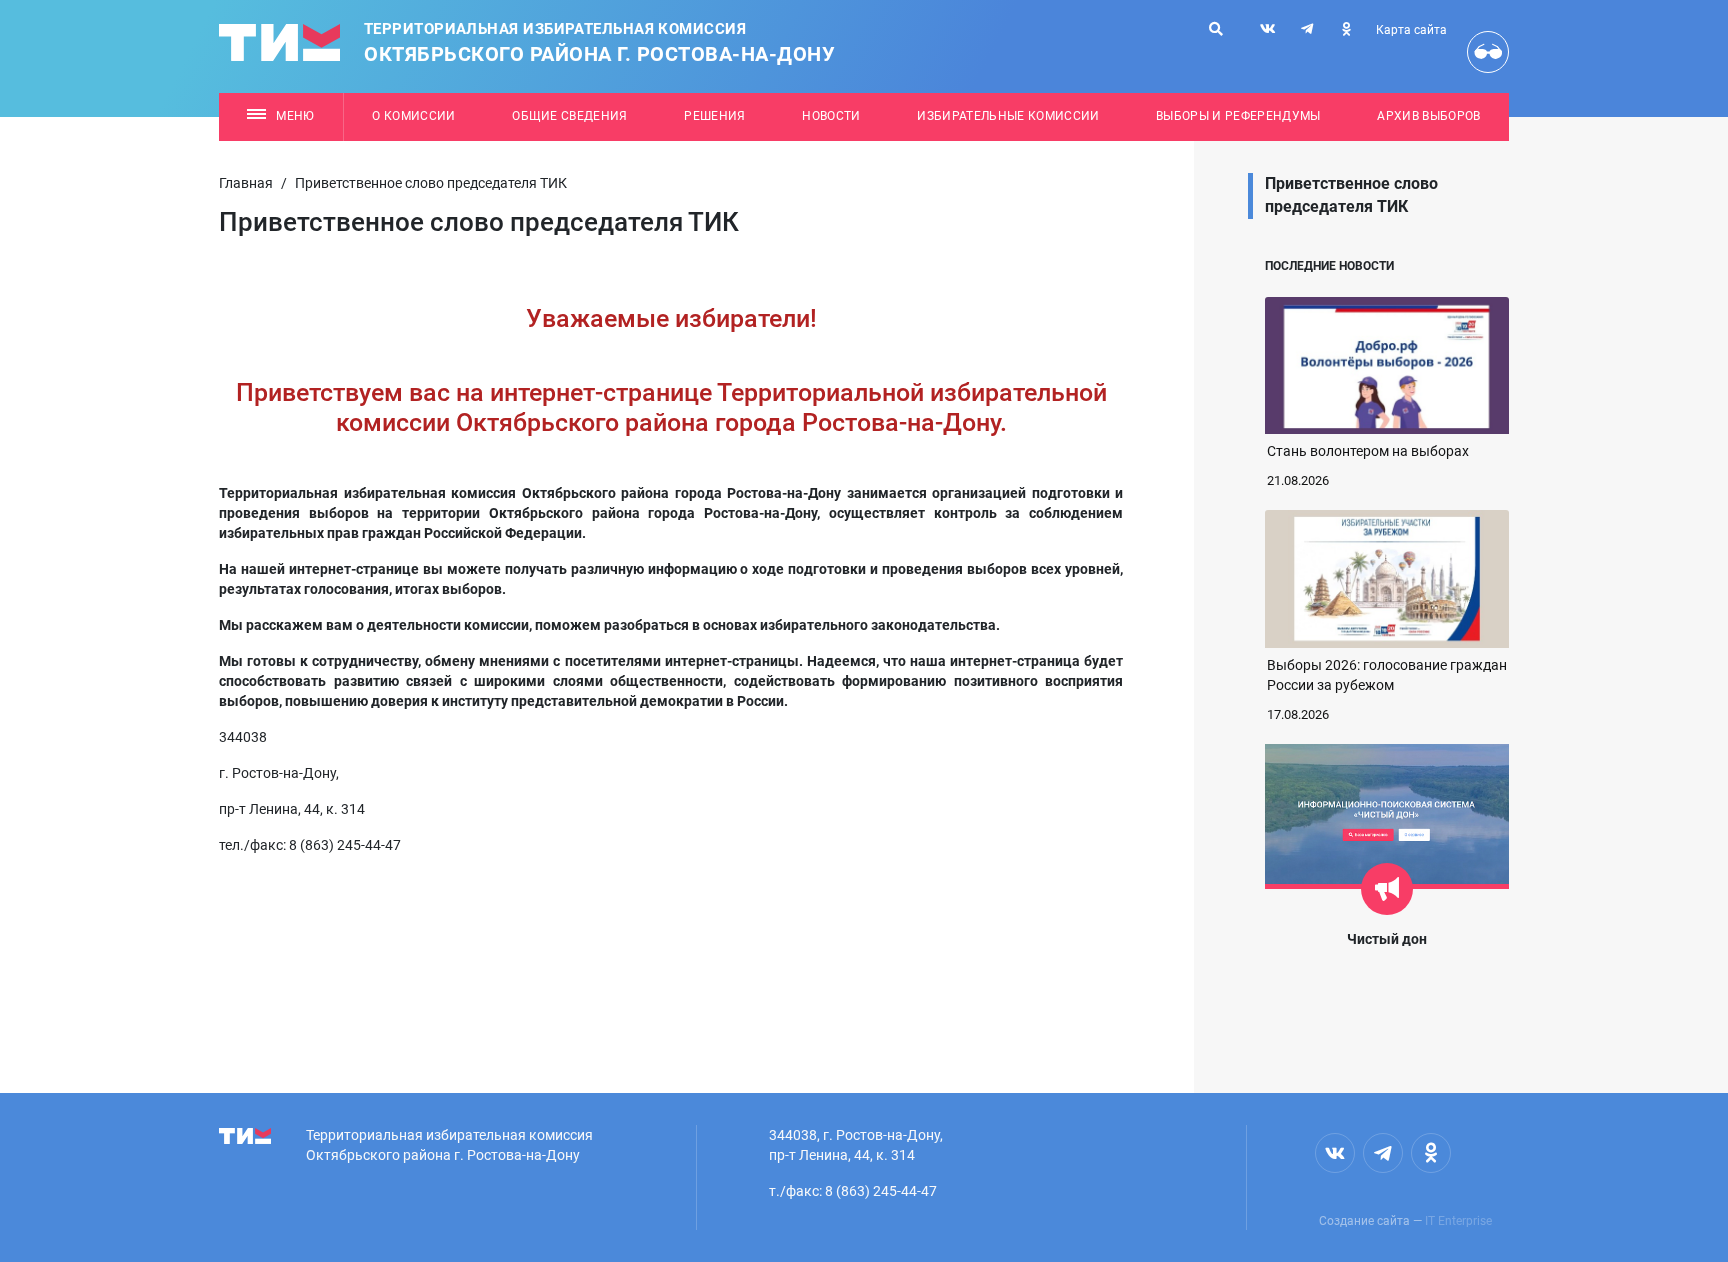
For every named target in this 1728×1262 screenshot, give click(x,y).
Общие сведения (570, 116)
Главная (246, 183)
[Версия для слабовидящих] (1488, 52)
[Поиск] (1216, 29)
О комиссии (413, 116)
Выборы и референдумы (1238, 116)
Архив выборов (1428, 116)
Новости (831, 116)
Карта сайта (1411, 30)
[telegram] (1307, 29)
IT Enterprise (1458, 1221)
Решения (714, 116)
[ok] (1346, 29)
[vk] (1268, 29)
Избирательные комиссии (1008, 116)
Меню (295, 116)
